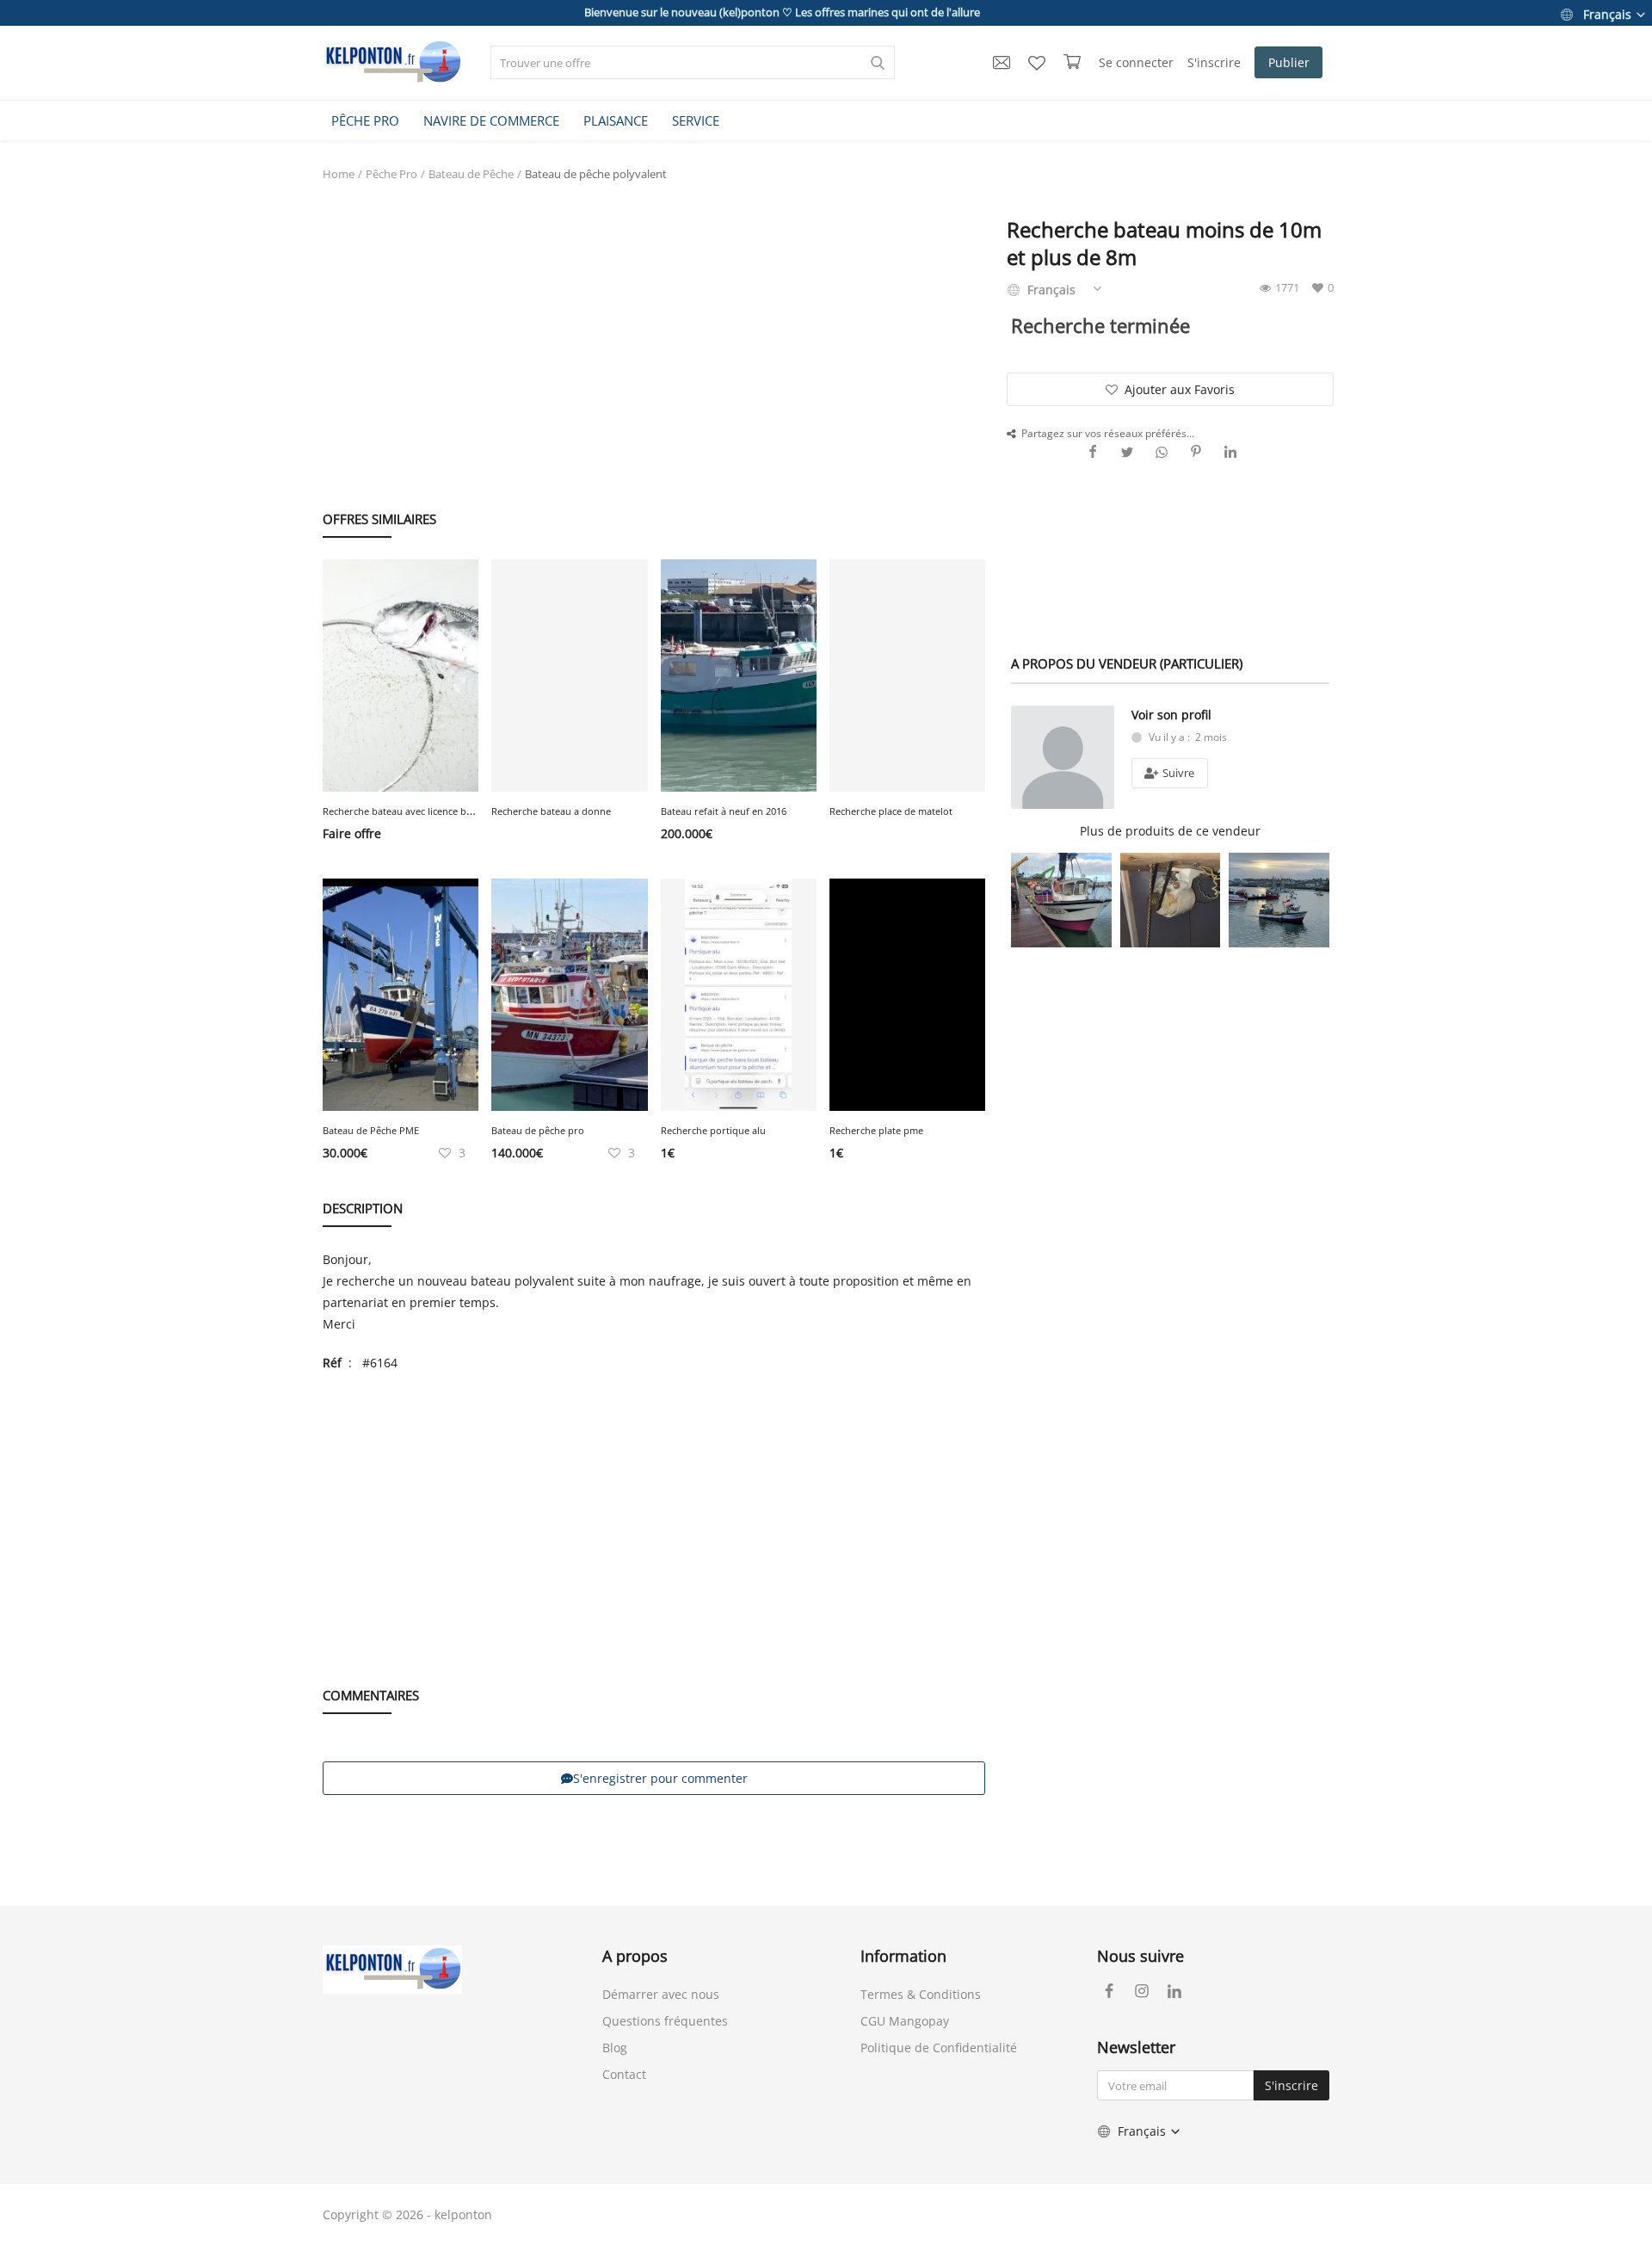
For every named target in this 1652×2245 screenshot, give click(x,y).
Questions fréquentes (665, 2021)
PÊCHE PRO (365, 120)
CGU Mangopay (905, 2021)
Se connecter (1136, 62)
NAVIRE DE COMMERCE (491, 120)
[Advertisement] (654, 328)
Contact (624, 2074)
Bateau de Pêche (471, 174)
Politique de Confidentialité (939, 2048)
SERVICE (696, 120)
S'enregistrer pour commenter (660, 1778)
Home (339, 174)
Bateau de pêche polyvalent (596, 174)
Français (1607, 14)
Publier (1289, 62)
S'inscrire (1214, 62)
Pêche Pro (391, 174)
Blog (615, 2048)
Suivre (1177, 773)
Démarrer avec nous (661, 1994)
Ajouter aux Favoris (1180, 389)
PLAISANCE (616, 120)
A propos (635, 1956)
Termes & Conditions (921, 1994)
